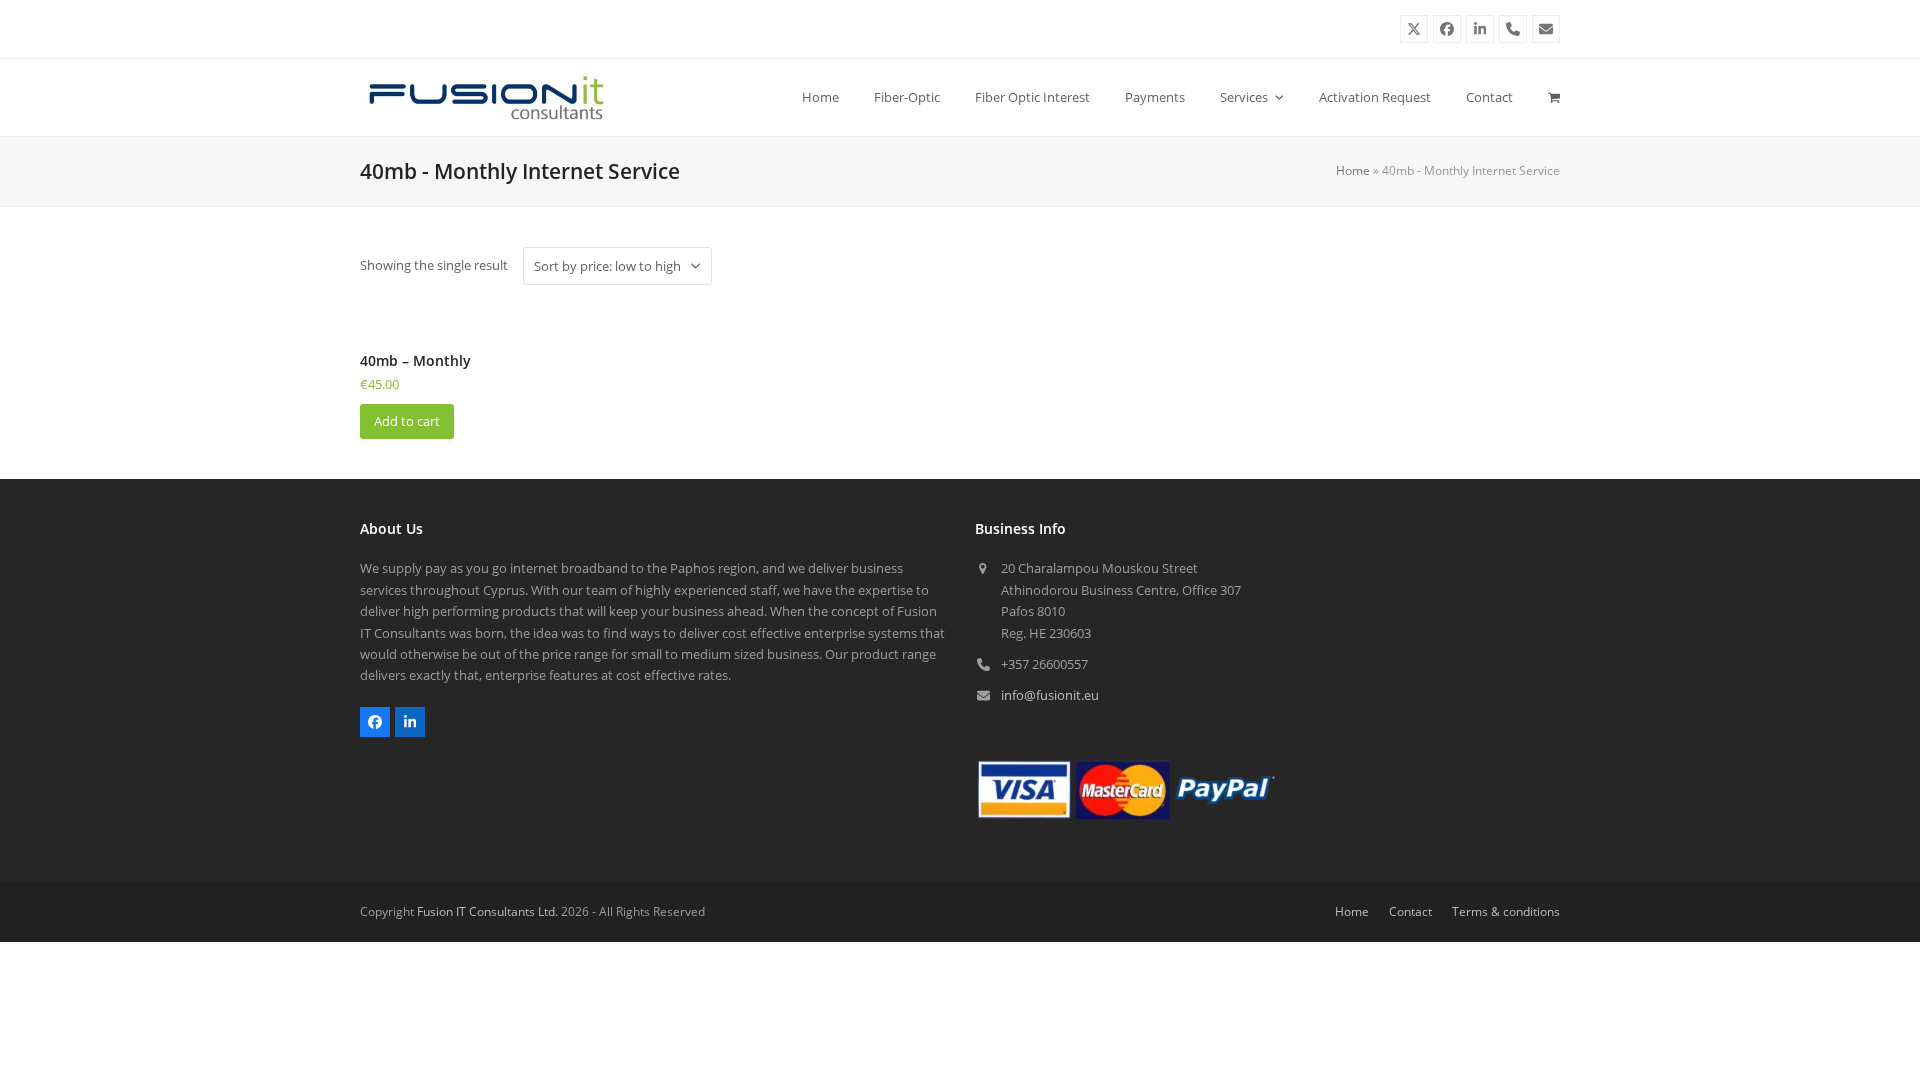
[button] (1554, 97)
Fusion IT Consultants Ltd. (487, 911)
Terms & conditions (1506, 911)
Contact (1410, 911)
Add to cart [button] (407, 421)
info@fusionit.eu (1050, 695)
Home (1353, 170)
